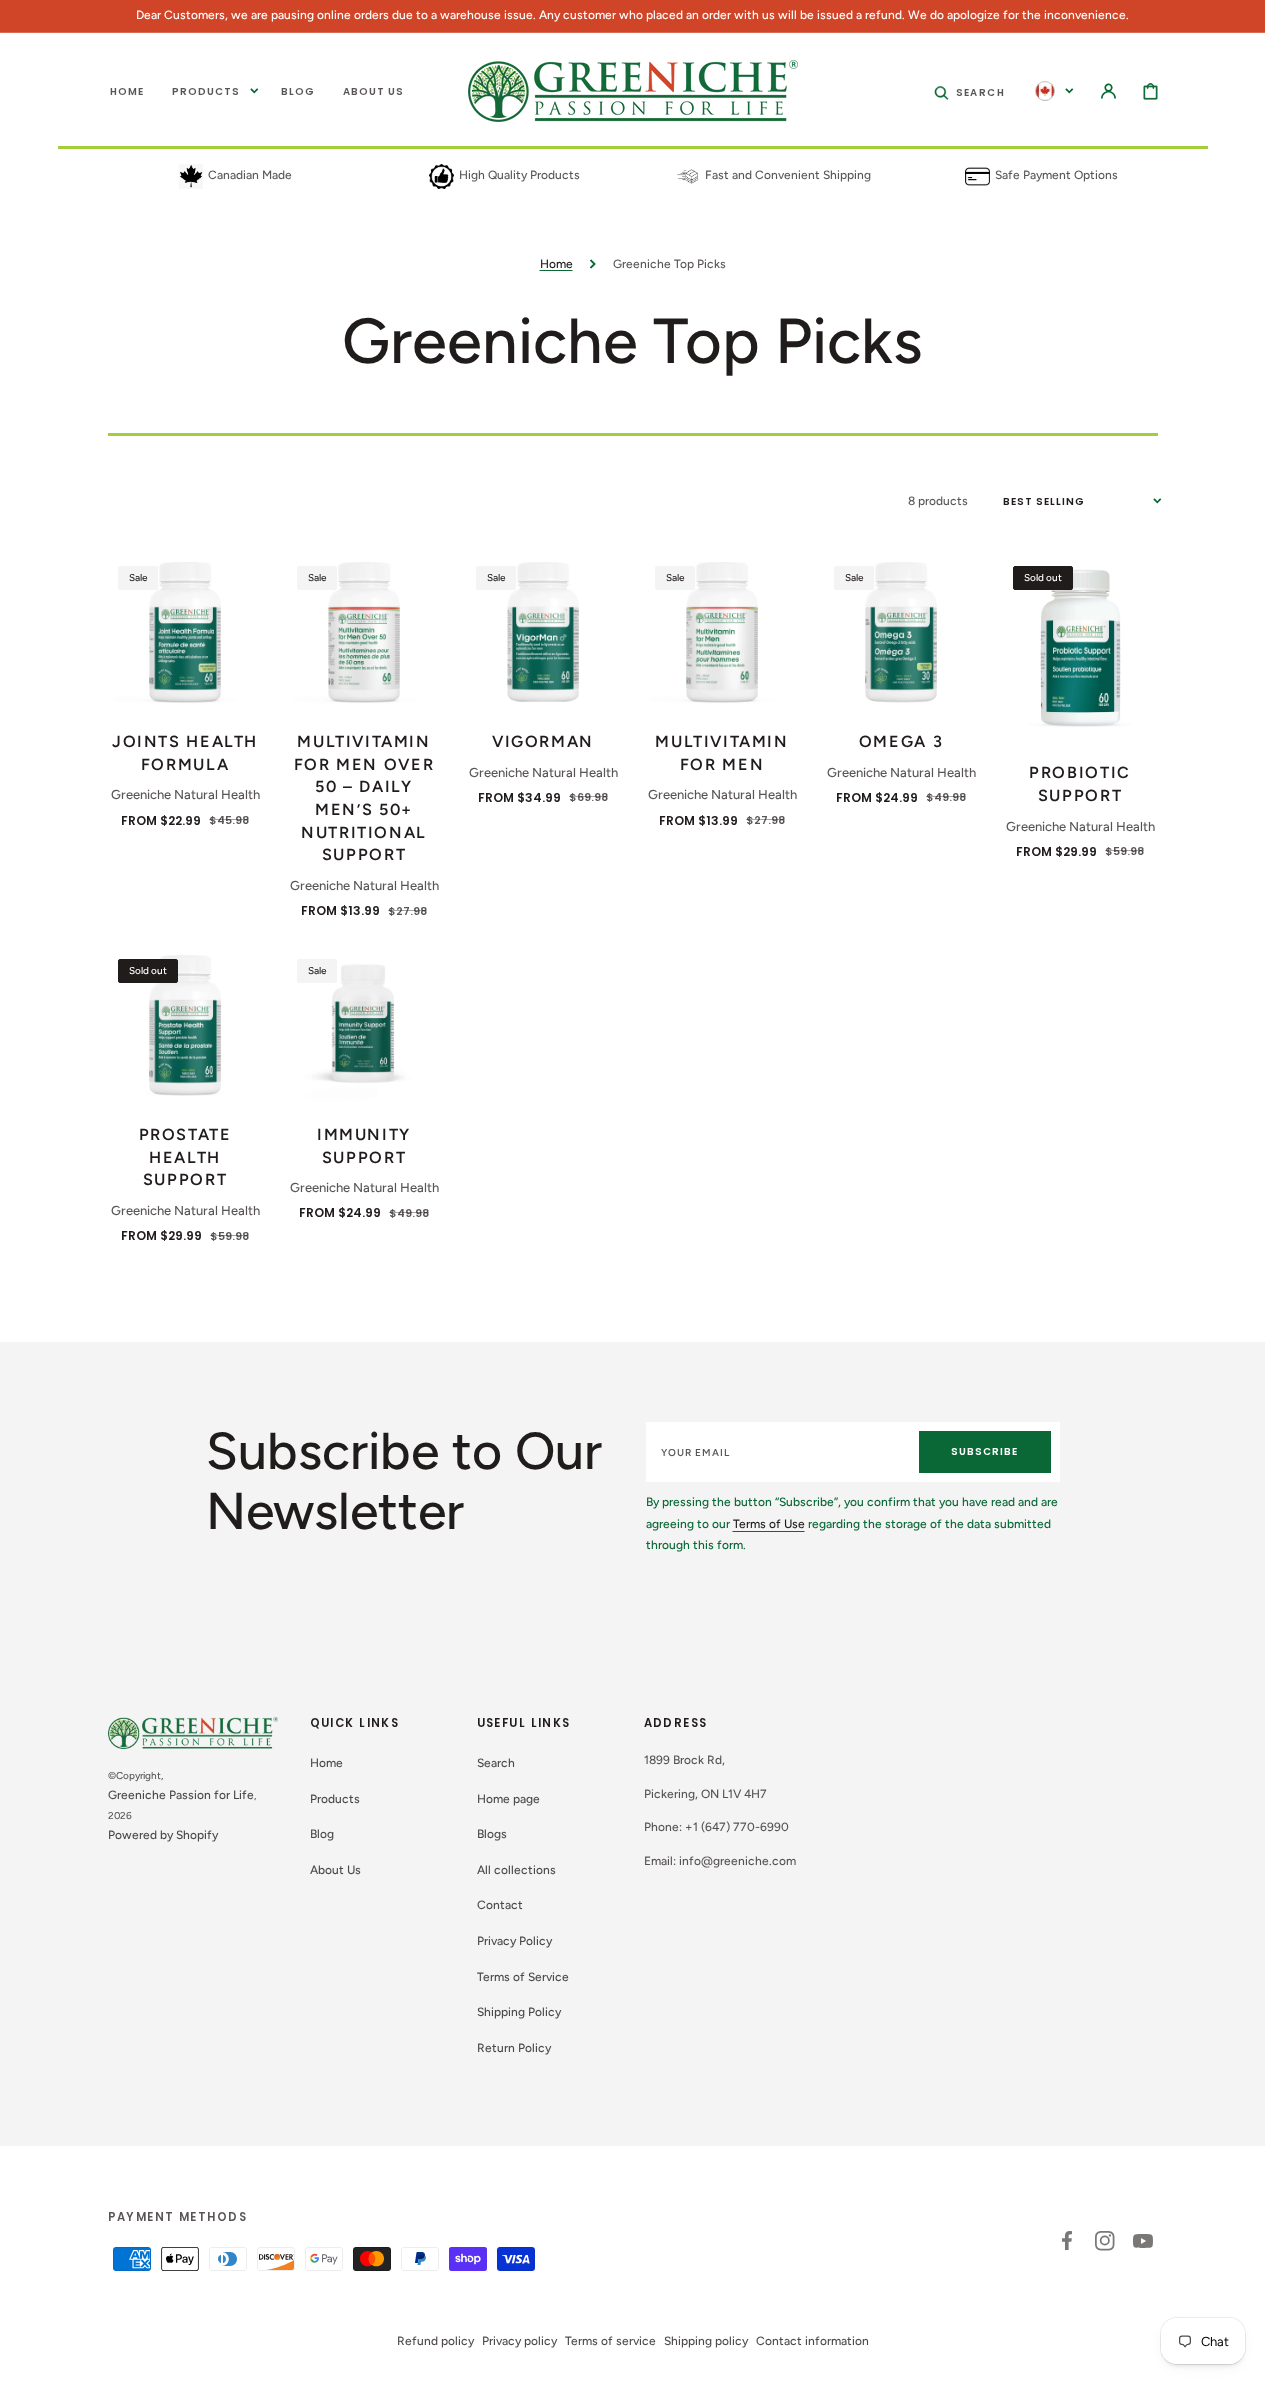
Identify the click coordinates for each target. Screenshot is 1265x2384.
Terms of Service (523, 1977)
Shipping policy (706, 2341)
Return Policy (514, 2048)
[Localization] (1054, 91)
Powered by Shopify (163, 1835)
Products (335, 1799)
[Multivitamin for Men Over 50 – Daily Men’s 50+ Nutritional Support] (364, 633)
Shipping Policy (519, 2012)
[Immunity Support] (364, 1026)
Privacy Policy (514, 1941)
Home (556, 264)
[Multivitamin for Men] (722, 633)
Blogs (492, 1834)
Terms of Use (769, 1524)
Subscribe (984, 1451)
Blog (322, 1834)
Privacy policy (519, 2341)
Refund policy (435, 2341)
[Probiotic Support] (1080, 649)
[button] (969, 91)
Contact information (812, 2341)
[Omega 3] (901, 633)
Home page (508, 1799)
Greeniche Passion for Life (181, 1795)
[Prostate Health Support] (185, 1026)
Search (496, 1763)
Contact (500, 1905)
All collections (516, 1870)
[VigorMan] (543, 633)
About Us (335, 1870)
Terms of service (610, 2341)
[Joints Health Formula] (185, 633)
